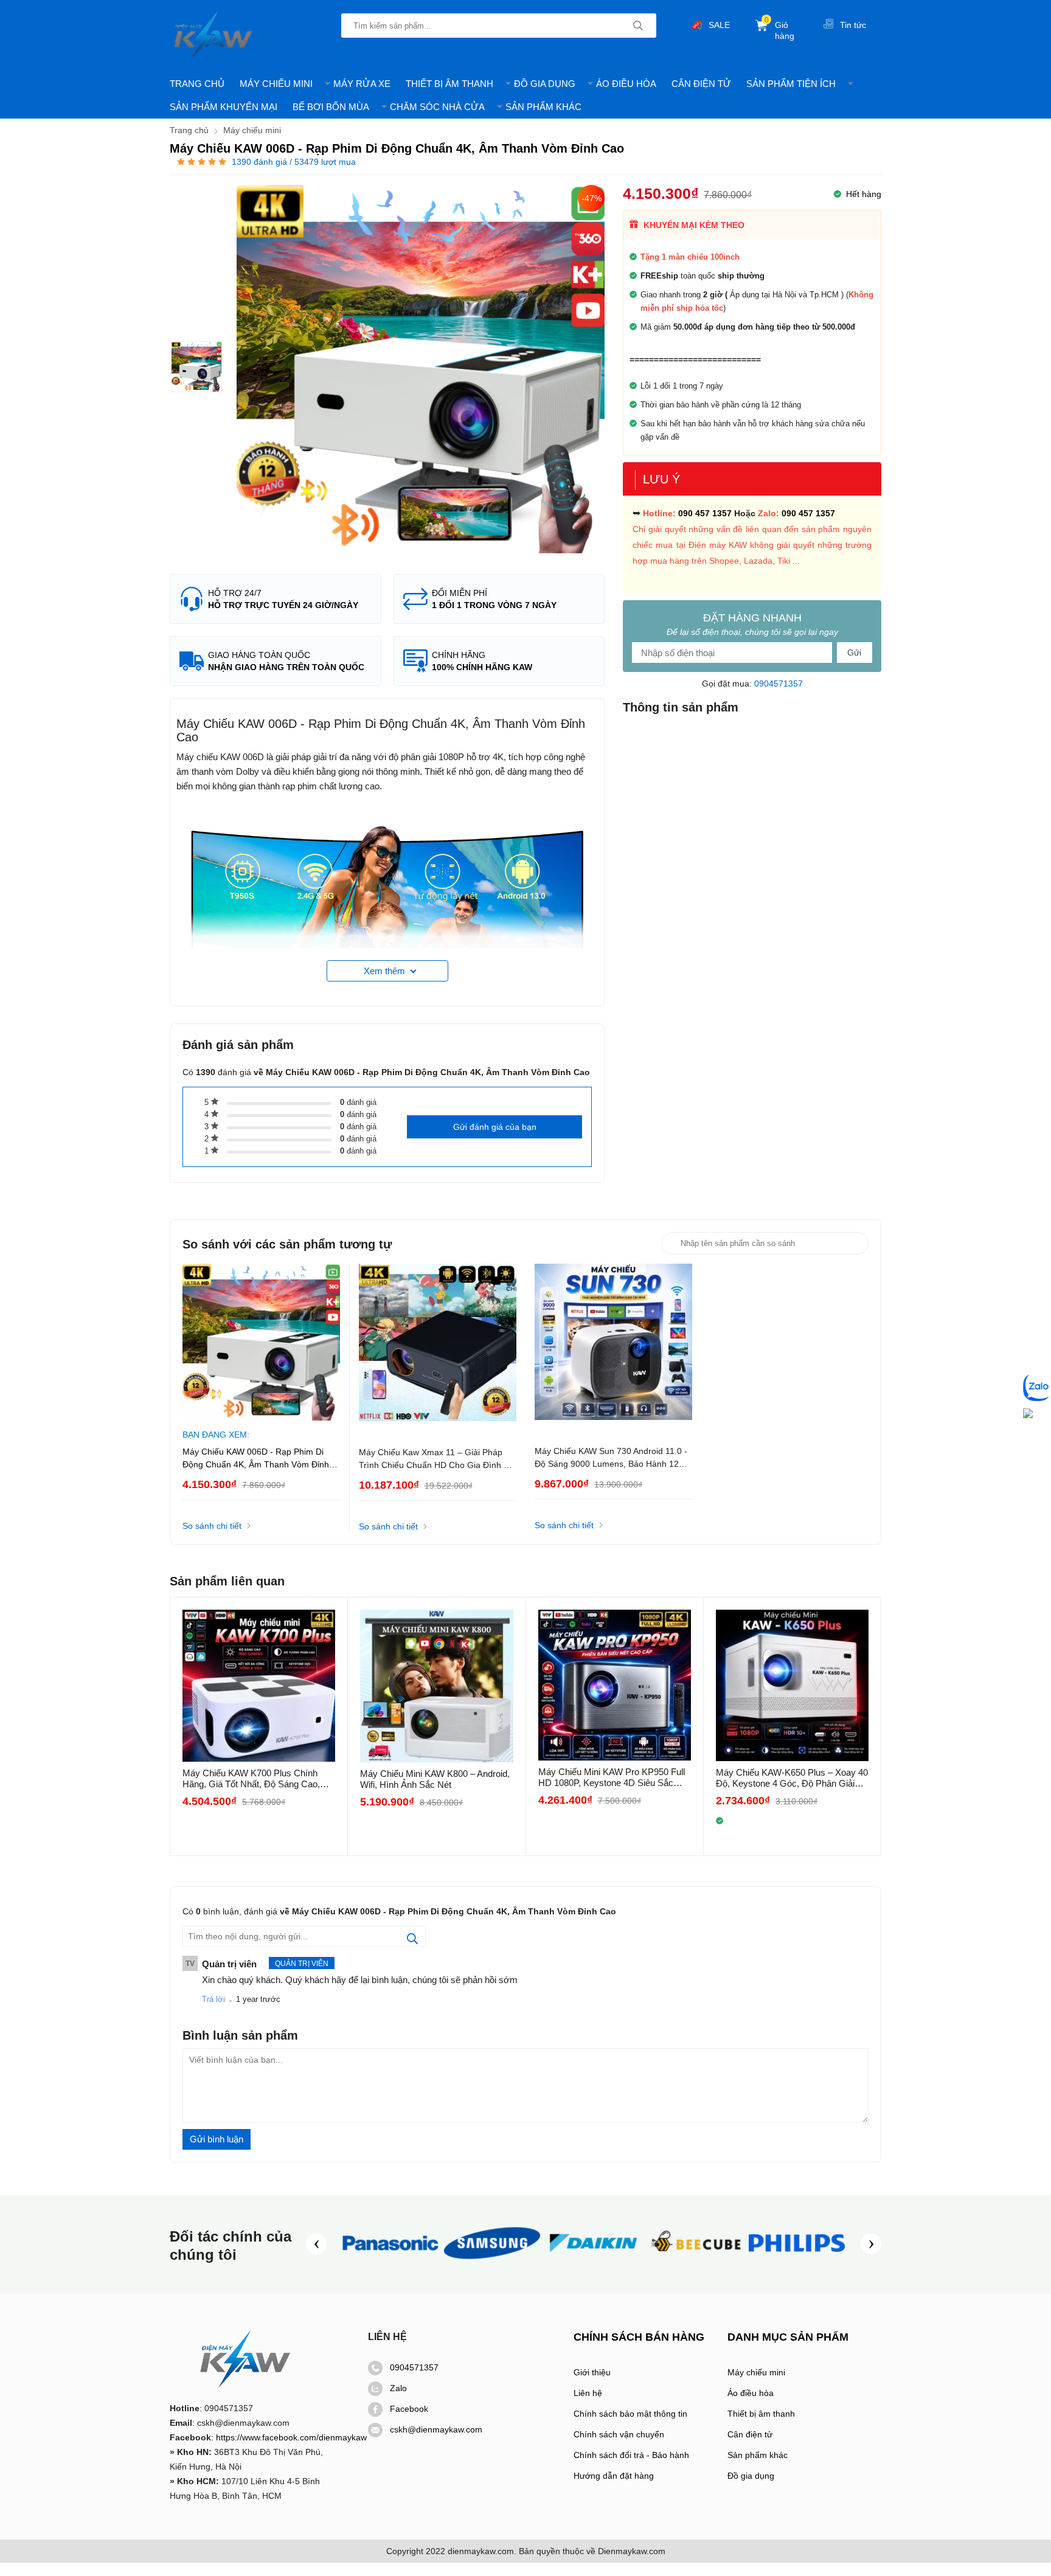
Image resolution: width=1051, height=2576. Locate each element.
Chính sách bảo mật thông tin (630, 2414)
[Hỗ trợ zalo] (1037, 1388)
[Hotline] (1028, 1414)
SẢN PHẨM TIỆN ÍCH (791, 84)
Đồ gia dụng (751, 2476)
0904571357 (779, 684)
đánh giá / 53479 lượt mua (294, 162)
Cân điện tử (750, 2434)
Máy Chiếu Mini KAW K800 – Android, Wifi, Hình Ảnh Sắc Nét (435, 1779)
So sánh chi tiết (212, 1526)
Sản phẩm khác (758, 2455)
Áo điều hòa (751, 2393)
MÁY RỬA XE (362, 84)
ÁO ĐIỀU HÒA (626, 84)
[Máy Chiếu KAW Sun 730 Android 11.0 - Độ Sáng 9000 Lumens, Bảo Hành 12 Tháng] (614, 1343)
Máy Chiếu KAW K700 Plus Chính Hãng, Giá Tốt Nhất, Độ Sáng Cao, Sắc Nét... (251, 1779)
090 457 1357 (705, 513)
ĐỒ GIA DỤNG (545, 84)
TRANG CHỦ (197, 84)
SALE (719, 25)
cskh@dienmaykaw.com (436, 2429)
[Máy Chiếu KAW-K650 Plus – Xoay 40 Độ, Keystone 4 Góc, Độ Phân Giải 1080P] (792, 1685)
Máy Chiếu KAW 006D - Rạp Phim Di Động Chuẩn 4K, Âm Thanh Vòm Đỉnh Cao (256, 1459)
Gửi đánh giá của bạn (495, 1127)
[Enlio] (695, 2263)
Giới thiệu (592, 2372)
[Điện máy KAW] (214, 36)
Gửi (854, 653)
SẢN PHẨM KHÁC (543, 107)
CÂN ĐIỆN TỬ (701, 84)
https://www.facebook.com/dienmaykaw (291, 2437)
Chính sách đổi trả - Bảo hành (631, 2455)
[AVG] (492, 2263)
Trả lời (213, 1999)
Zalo (398, 2388)
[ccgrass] (797, 2263)
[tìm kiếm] (638, 26)
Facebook (409, 2409)
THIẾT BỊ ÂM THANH (449, 84)
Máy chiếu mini (756, 2372)
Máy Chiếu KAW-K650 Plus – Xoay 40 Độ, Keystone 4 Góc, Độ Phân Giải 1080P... (792, 1778)
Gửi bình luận (217, 2139)
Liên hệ (588, 2393)
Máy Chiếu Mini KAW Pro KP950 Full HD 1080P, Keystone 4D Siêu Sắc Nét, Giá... (612, 1778)
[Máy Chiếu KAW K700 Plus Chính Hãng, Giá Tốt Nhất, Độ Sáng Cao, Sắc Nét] (259, 1686)
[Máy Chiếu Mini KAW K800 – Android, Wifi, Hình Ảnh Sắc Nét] (436, 1686)
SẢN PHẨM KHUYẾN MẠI (224, 107)
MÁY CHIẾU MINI (276, 84)
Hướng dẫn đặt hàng (614, 2476)
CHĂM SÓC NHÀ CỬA (437, 107)
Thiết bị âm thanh (761, 2414)
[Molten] (594, 2263)
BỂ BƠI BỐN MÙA (331, 107)
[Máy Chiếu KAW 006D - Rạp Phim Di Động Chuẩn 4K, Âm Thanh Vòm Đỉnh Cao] (196, 367)
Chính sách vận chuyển (619, 2434)
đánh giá (358, 1102)
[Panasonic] (390, 2263)
